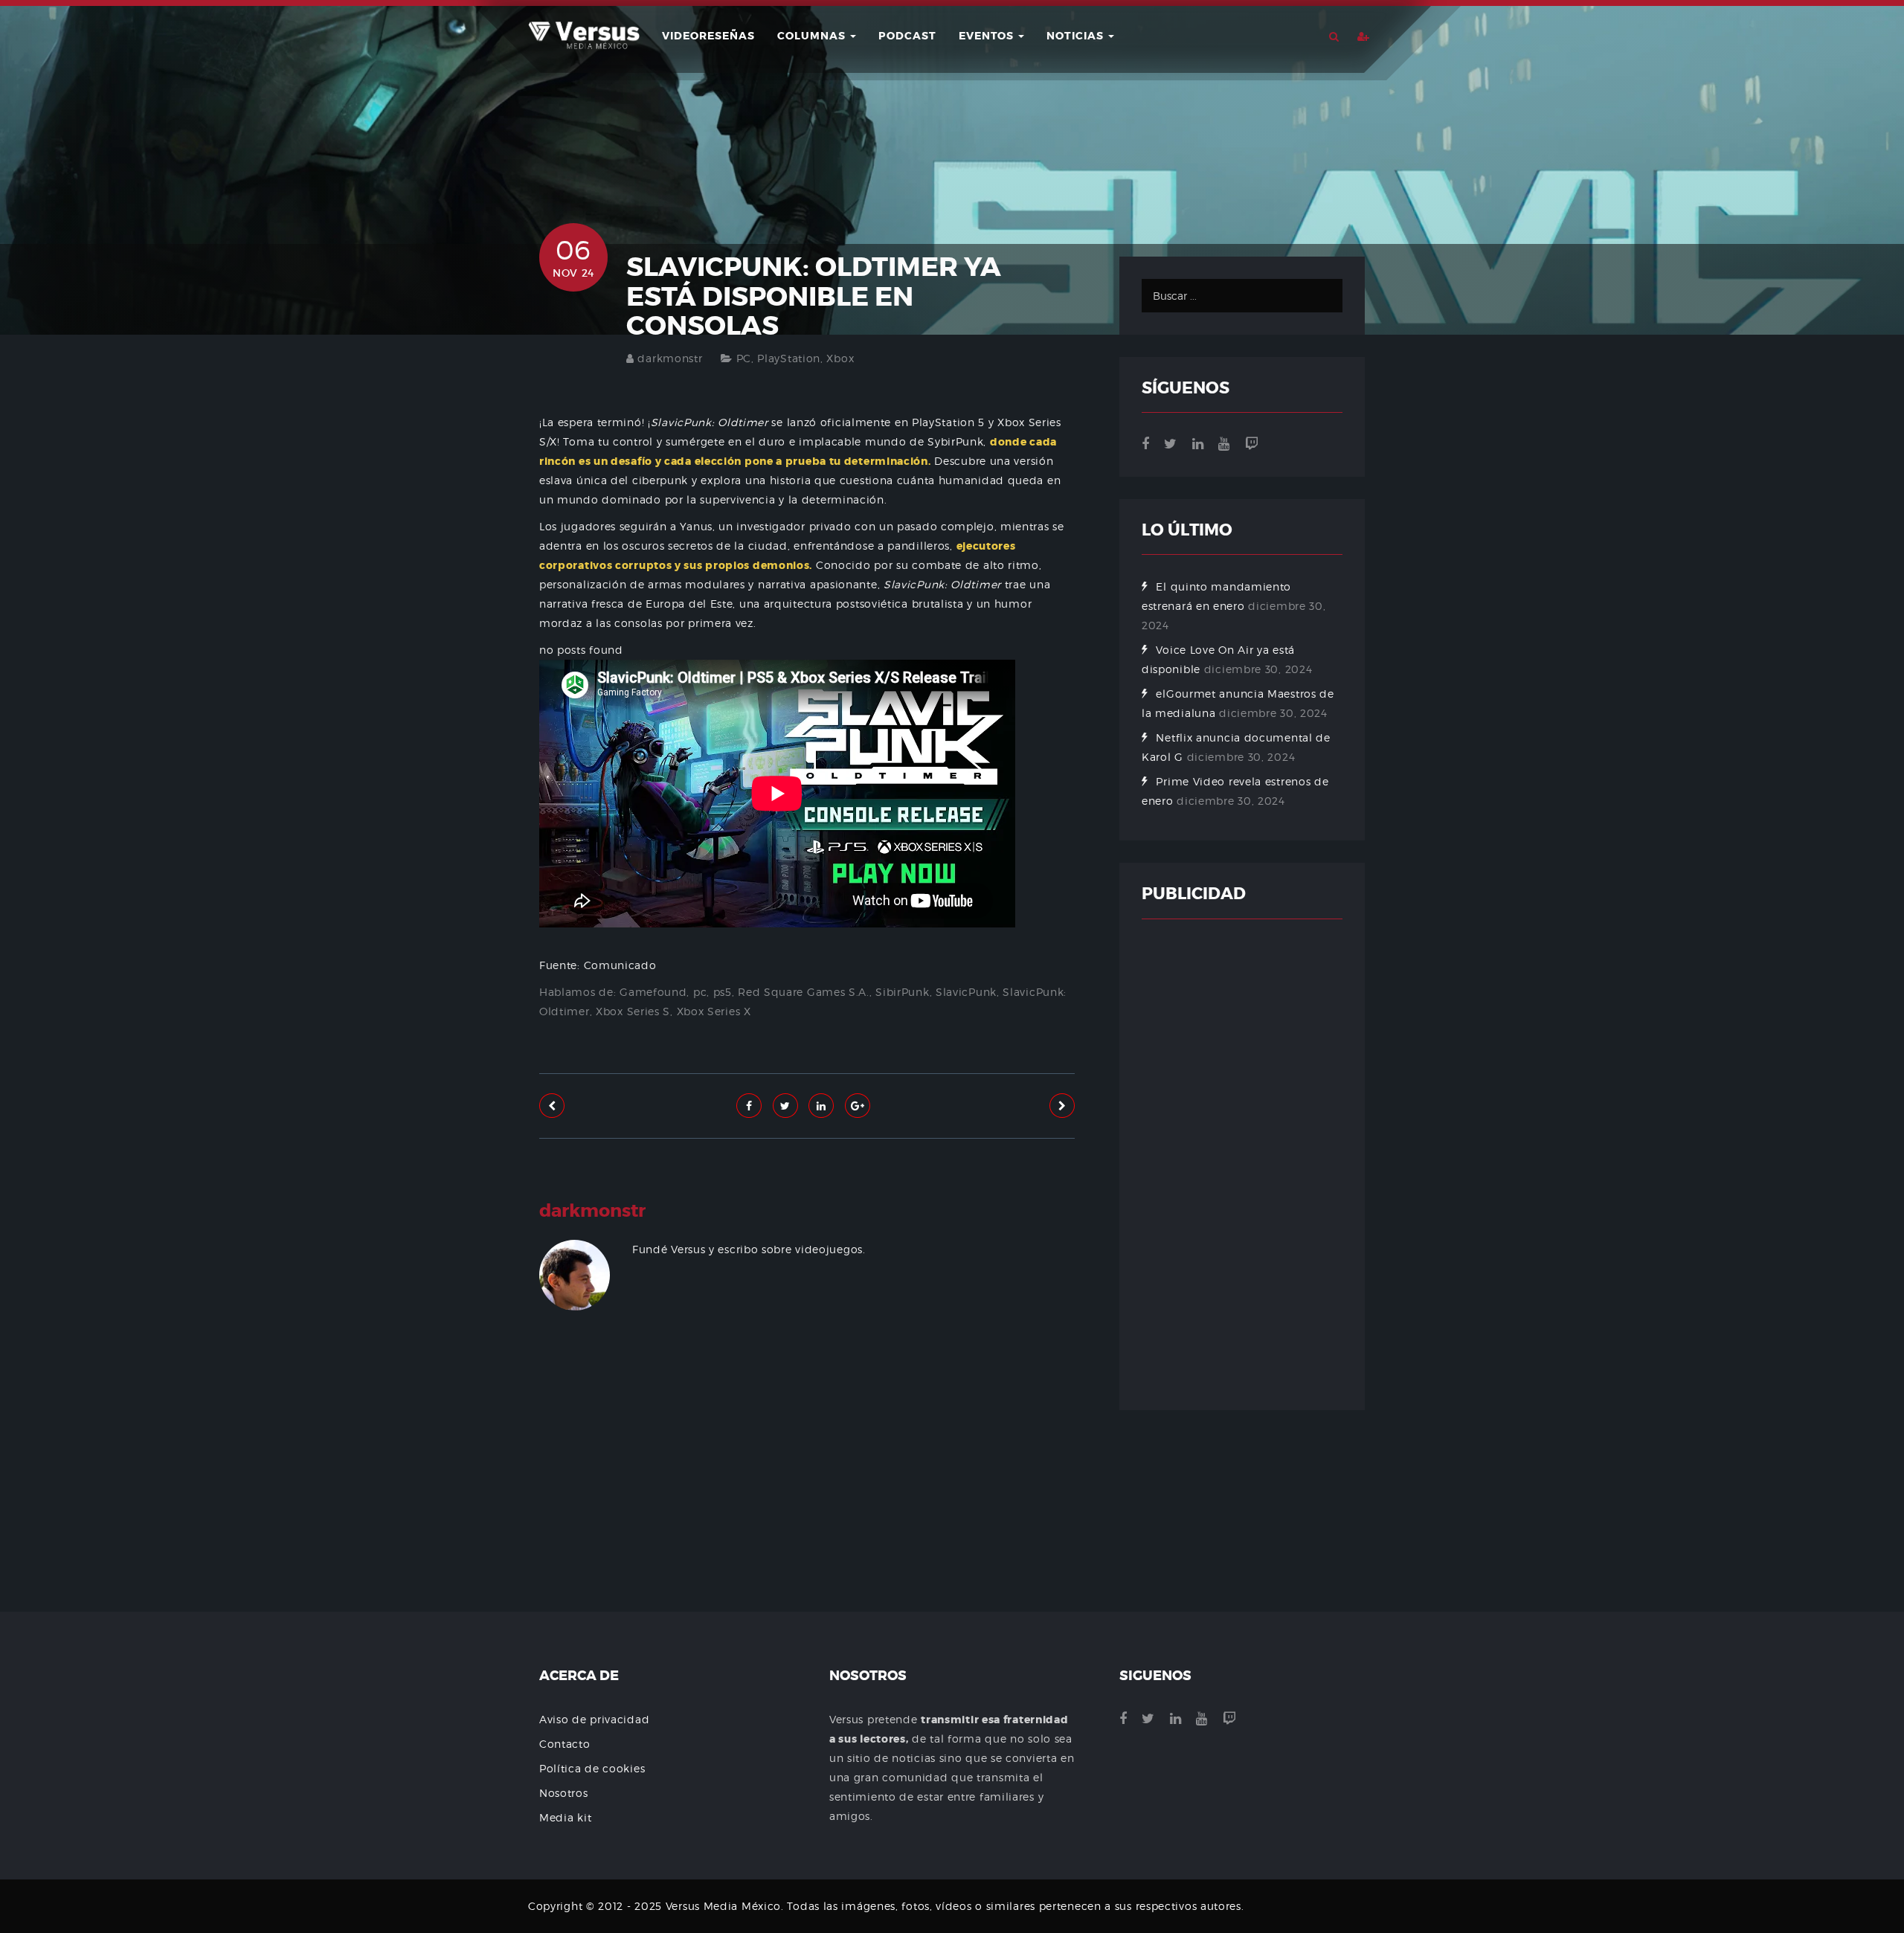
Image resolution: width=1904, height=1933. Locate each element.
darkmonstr (670, 358)
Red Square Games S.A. (804, 992)
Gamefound (653, 992)
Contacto (565, 1744)
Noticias (1077, 36)
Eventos (988, 36)
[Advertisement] (807, 1506)
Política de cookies (592, 1768)
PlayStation (789, 358)
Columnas (813, 36)
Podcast (907, 36)
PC (744, 358)
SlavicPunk (966, 992)
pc (700, 992)
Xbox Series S (633, 1011)
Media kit (565, 1817)
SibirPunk (902, 992)
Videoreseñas (708, 36)
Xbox (840, 358)
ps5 (723, 992)
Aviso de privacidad (594, 1719)
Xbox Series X (714, 1011)
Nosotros (564, 1793)
